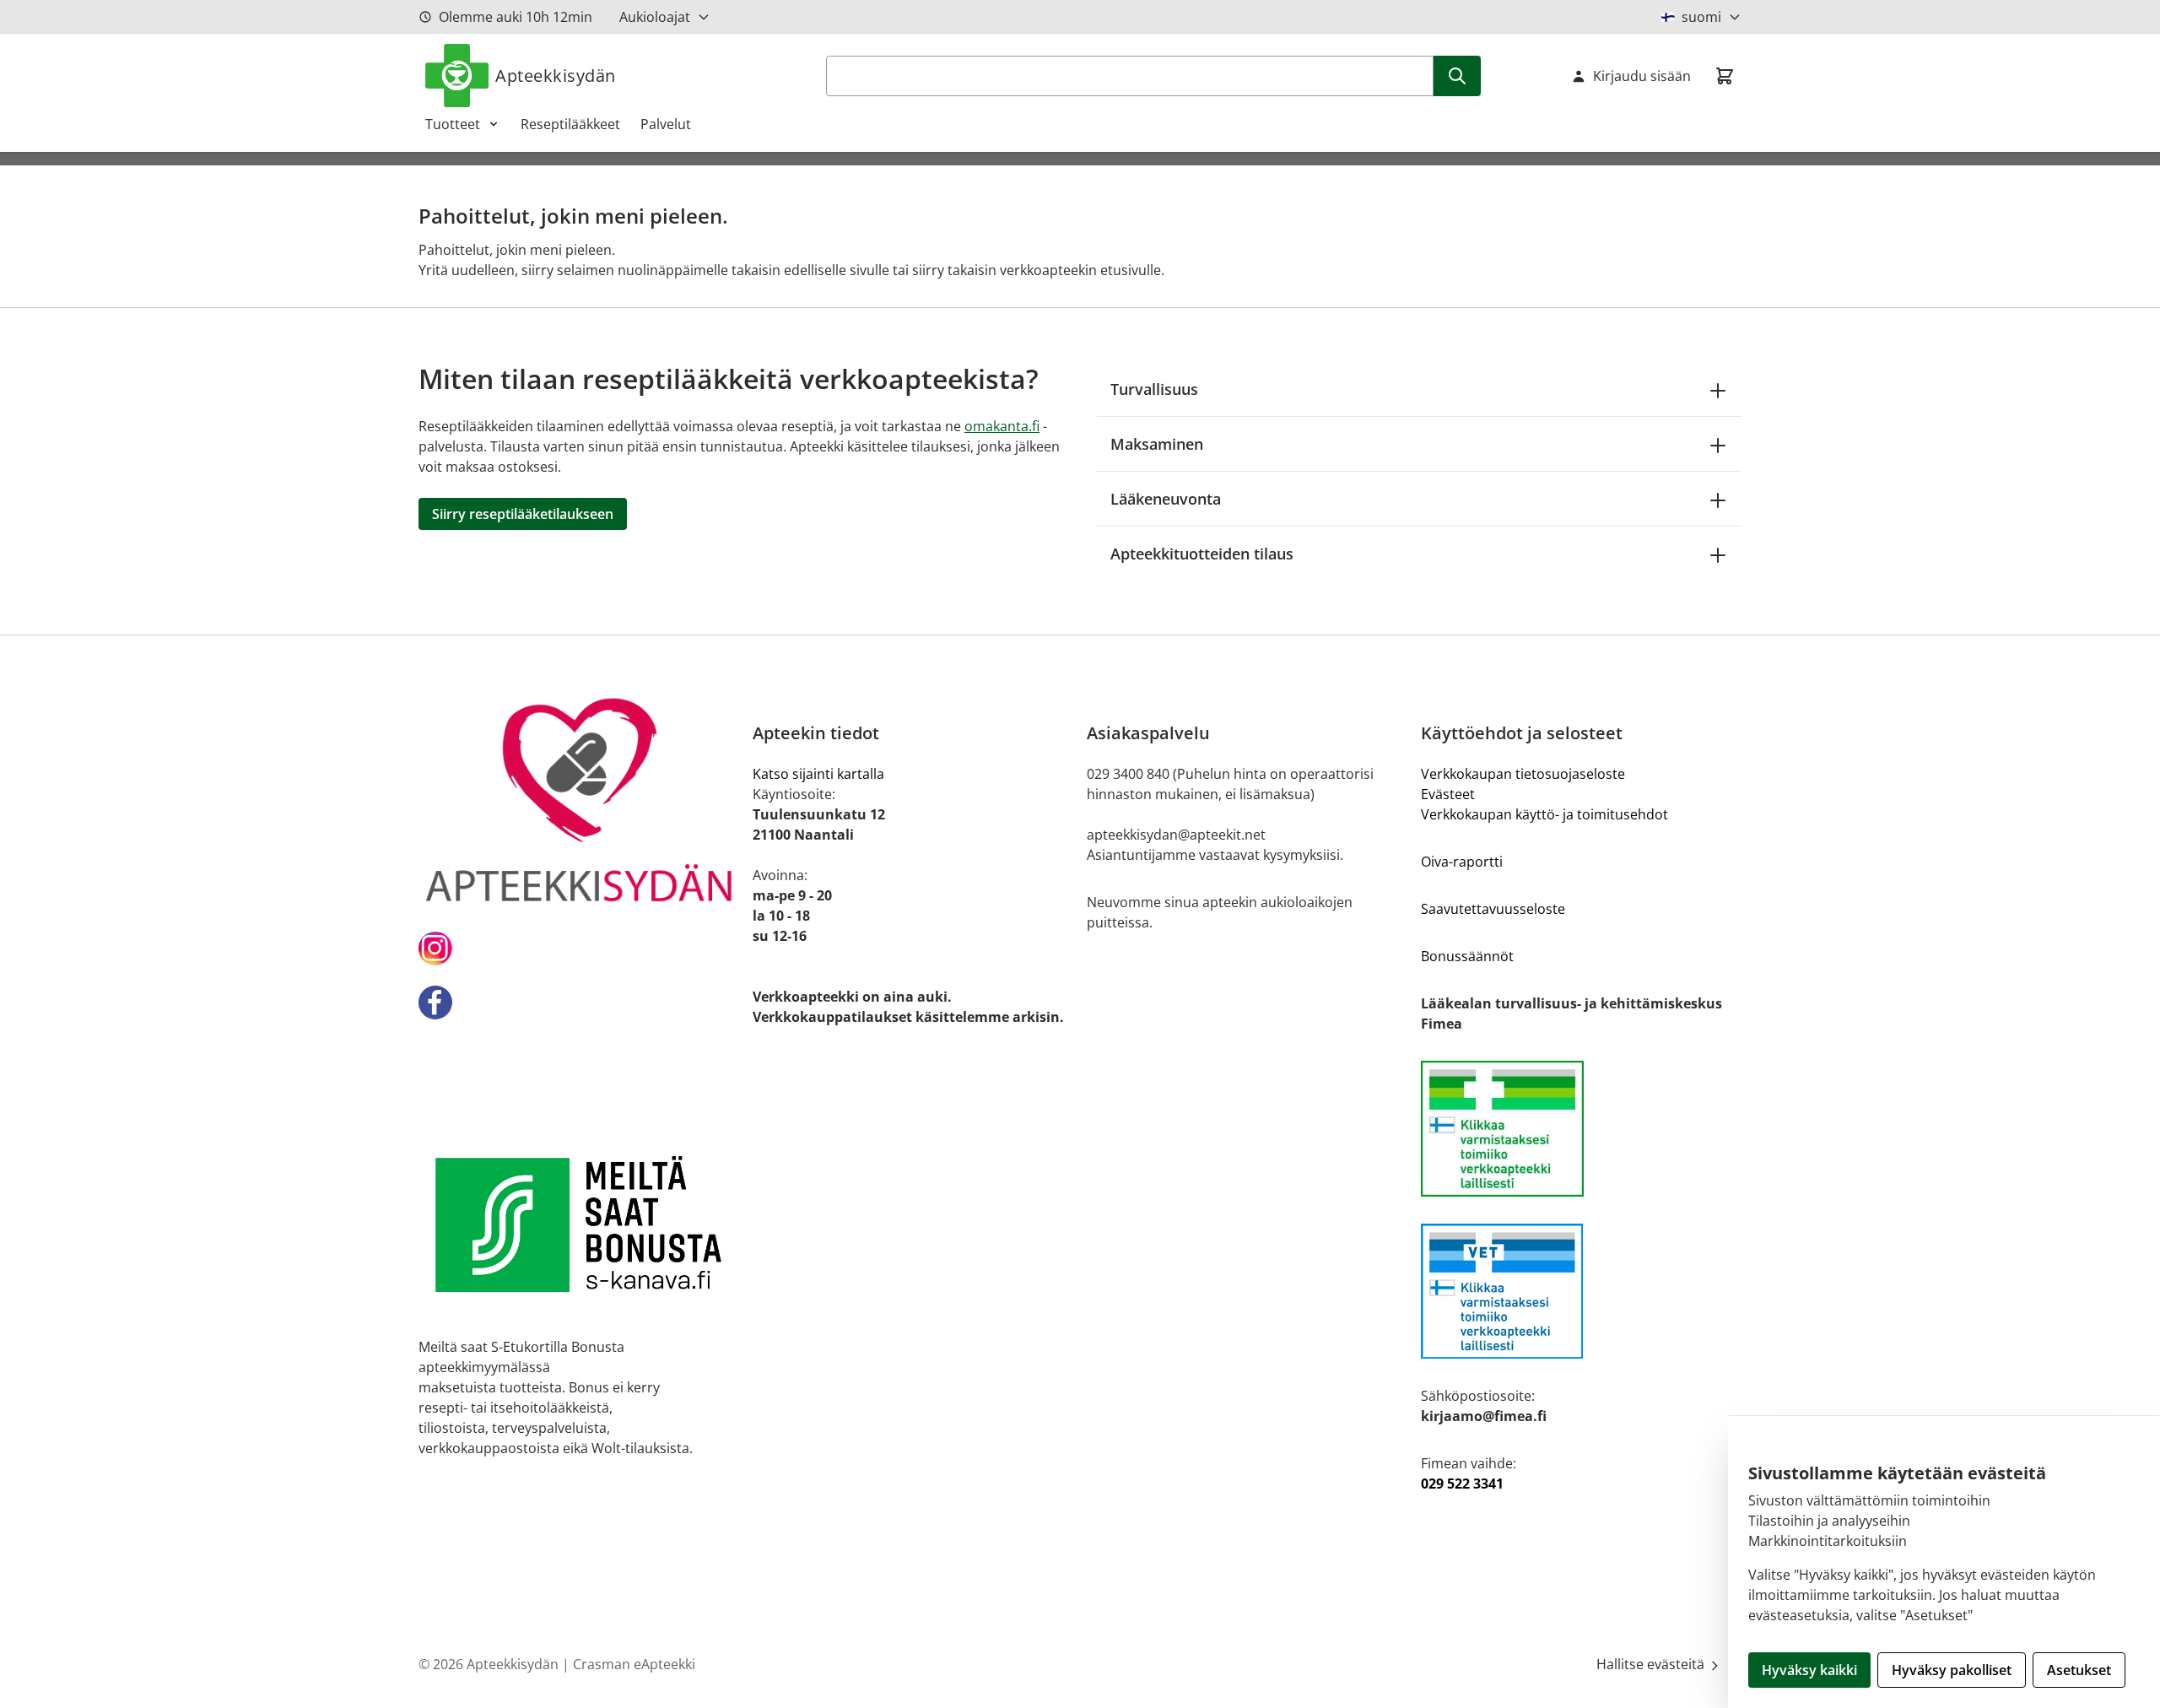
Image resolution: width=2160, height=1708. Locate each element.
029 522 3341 (1462, 1484)
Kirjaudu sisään (1642, 76)
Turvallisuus (1154, 389)
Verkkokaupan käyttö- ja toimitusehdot (1544, 814)
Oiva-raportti (1462, 862)
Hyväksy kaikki (1809, 1670)
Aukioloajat (655, 17)
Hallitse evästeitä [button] (1652, 1664)
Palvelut (666, 124)
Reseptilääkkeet (570, 124)
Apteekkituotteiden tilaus (1202, 554)
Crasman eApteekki (634, 1664)
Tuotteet (453, 124)
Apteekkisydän (556, 76)
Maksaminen (1157, 444)
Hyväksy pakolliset (1952, 1670)
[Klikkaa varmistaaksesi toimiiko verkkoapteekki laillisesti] (1581, 1129)
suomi (1701, 17)
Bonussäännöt (1467, 956)
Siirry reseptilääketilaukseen (523, 514)
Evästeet (1448, 794)
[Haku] (1457, 76)
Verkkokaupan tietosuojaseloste (1523, 774)
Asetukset (2079, 1670)
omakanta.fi (1002, 426)
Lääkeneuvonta (1166, 499)
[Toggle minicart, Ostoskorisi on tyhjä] (1725, 76)
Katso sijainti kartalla (818, 774)
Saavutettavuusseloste (1493, 909)
